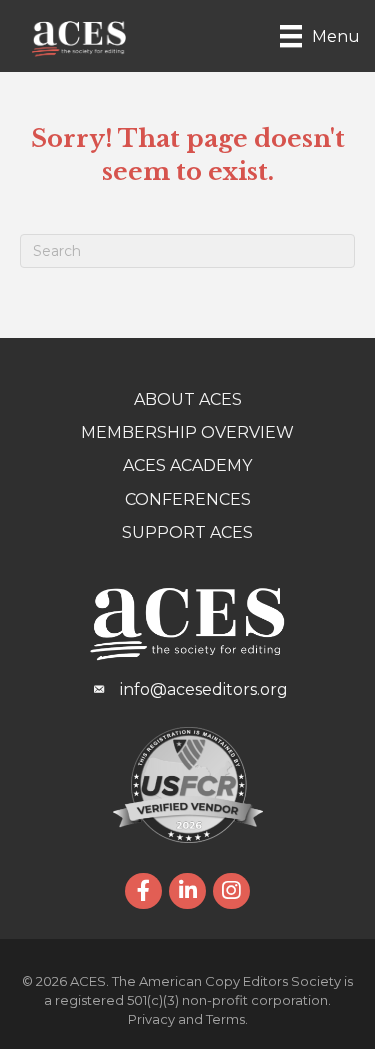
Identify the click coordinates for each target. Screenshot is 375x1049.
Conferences (188, 499)
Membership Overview (187, 432)
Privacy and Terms (186, 1019)
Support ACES (187, 532)
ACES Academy (187, 465)
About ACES (188, 399)
